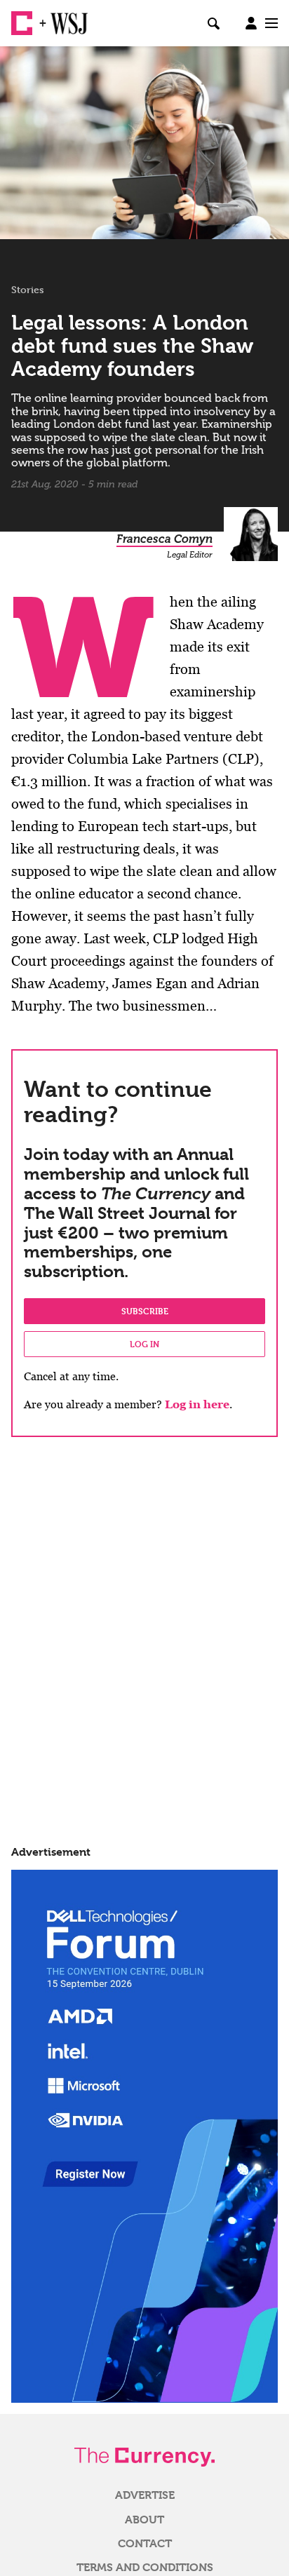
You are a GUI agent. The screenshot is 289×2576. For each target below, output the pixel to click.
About (144, 2520)
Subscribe (145, 1311)
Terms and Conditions (145, 2568)
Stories (28, 290)
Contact (145, 2544)
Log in (144, 1344)
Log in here (197, 1404)
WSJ (62, 18)
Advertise (145, 2495)
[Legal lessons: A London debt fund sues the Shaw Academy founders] (144, 143)
